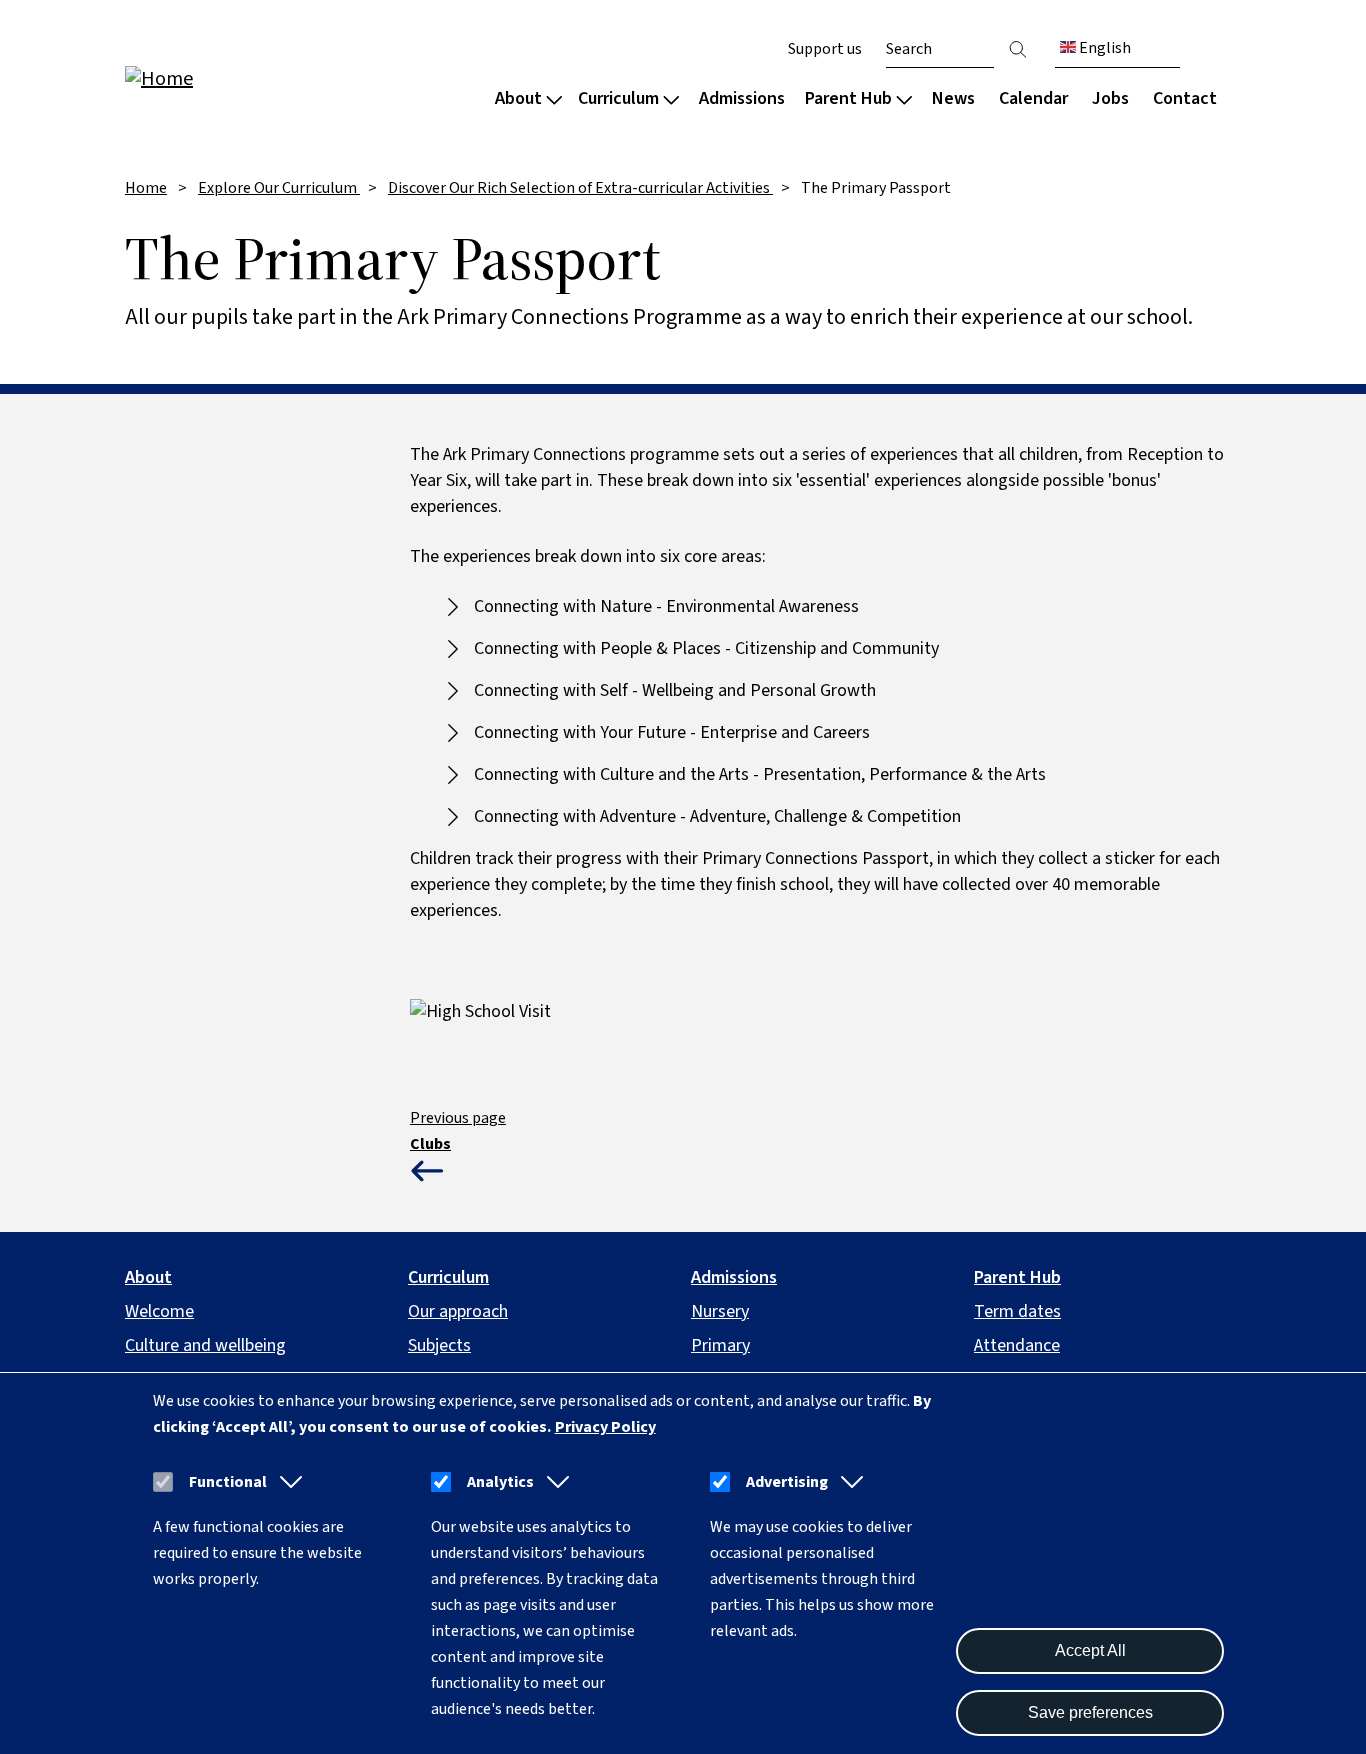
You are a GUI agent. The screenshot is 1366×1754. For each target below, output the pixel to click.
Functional (228, 1482)
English (1103, 48)
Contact (1185, 98)
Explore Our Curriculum (279, 188)
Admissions (742, 98)
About (518, 98)
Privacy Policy (605, 1427)
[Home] (253, 77)
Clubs (430, 1144)
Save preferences (1090, 1712)
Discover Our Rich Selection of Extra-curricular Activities (580, 188)
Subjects (439, 1345)
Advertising (787, 1482)
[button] (287, 1482)
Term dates (1017, 1311)
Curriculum (618, 98)
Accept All (1090, 1650)
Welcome (159, 1311)
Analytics (500, 1482)
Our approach (458, 1311)
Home (146, 188)
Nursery (720, 1311)
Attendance (1017, 1345)
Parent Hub (848, 98)
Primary (720, 1345)
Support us (825, 49)
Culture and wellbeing (205, 1345)
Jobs (1110, 98)
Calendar (1033, 98)
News (953, 98)
